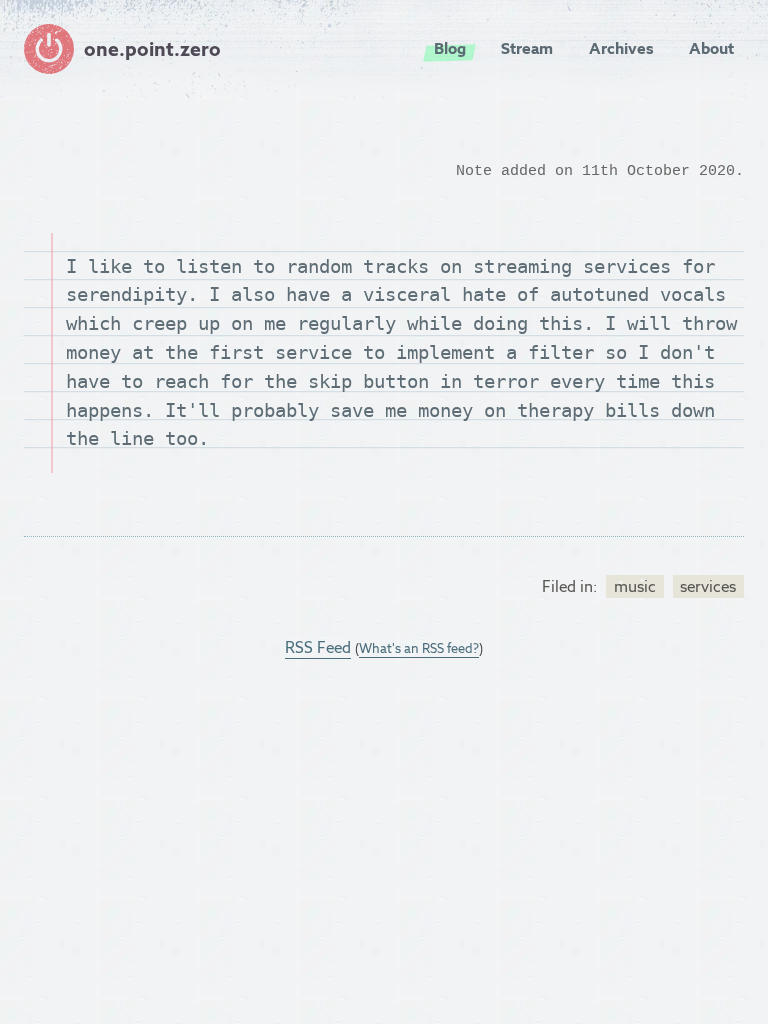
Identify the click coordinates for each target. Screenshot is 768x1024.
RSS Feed (318, 647)
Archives (621, 48)
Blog (450, 48)
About (711, 48)
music (635, 586)
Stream (527, 48)
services (708, 586)
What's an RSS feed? (419, 648)
